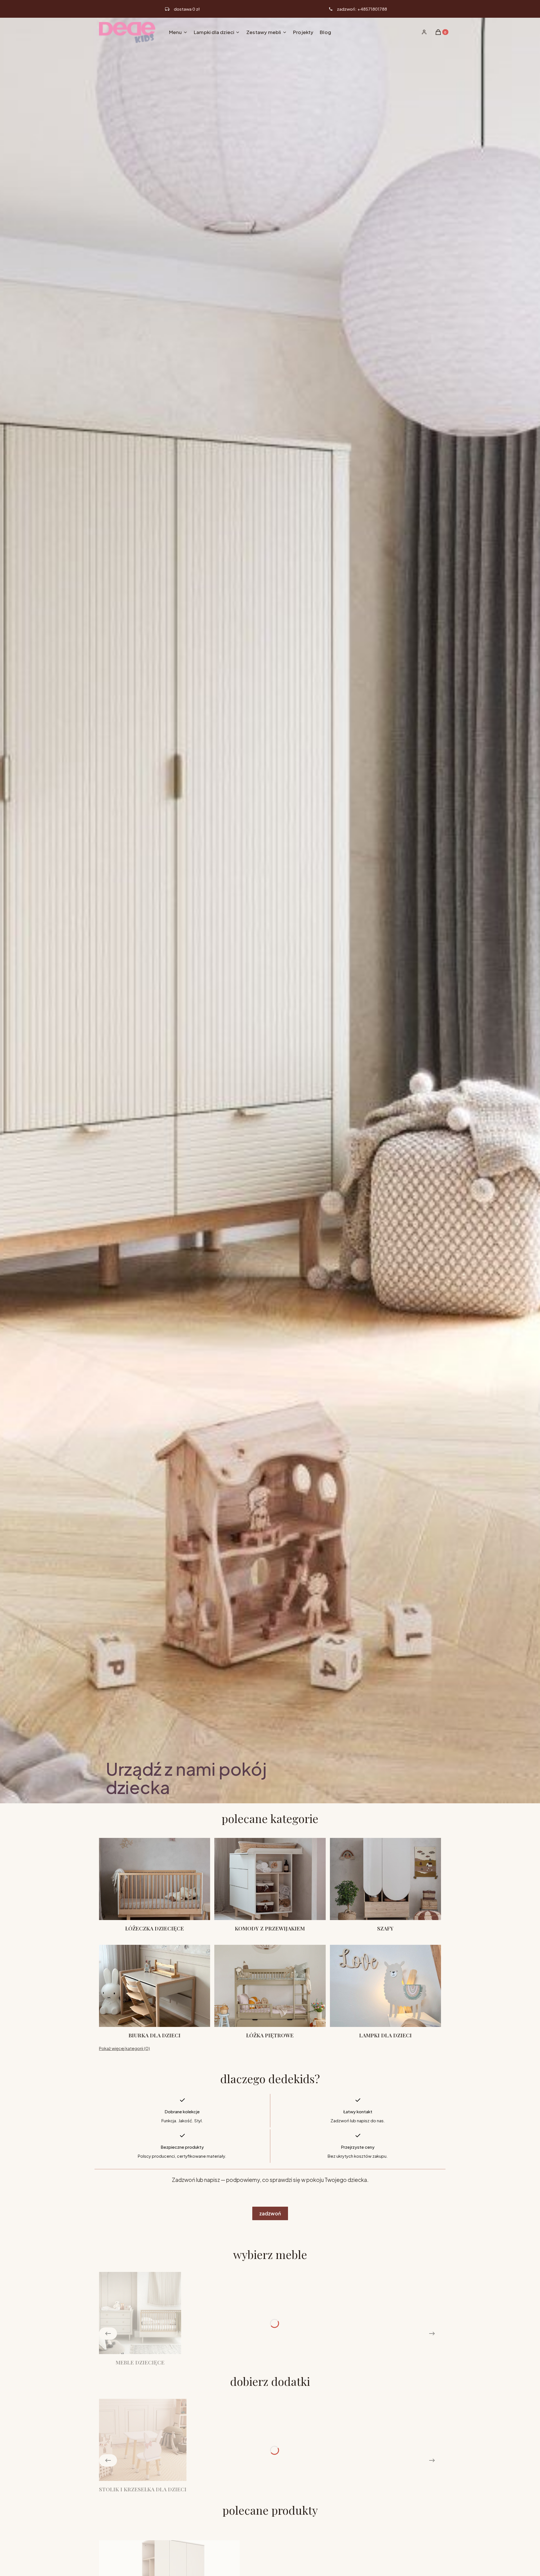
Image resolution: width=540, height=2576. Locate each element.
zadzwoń (270, 2213)
